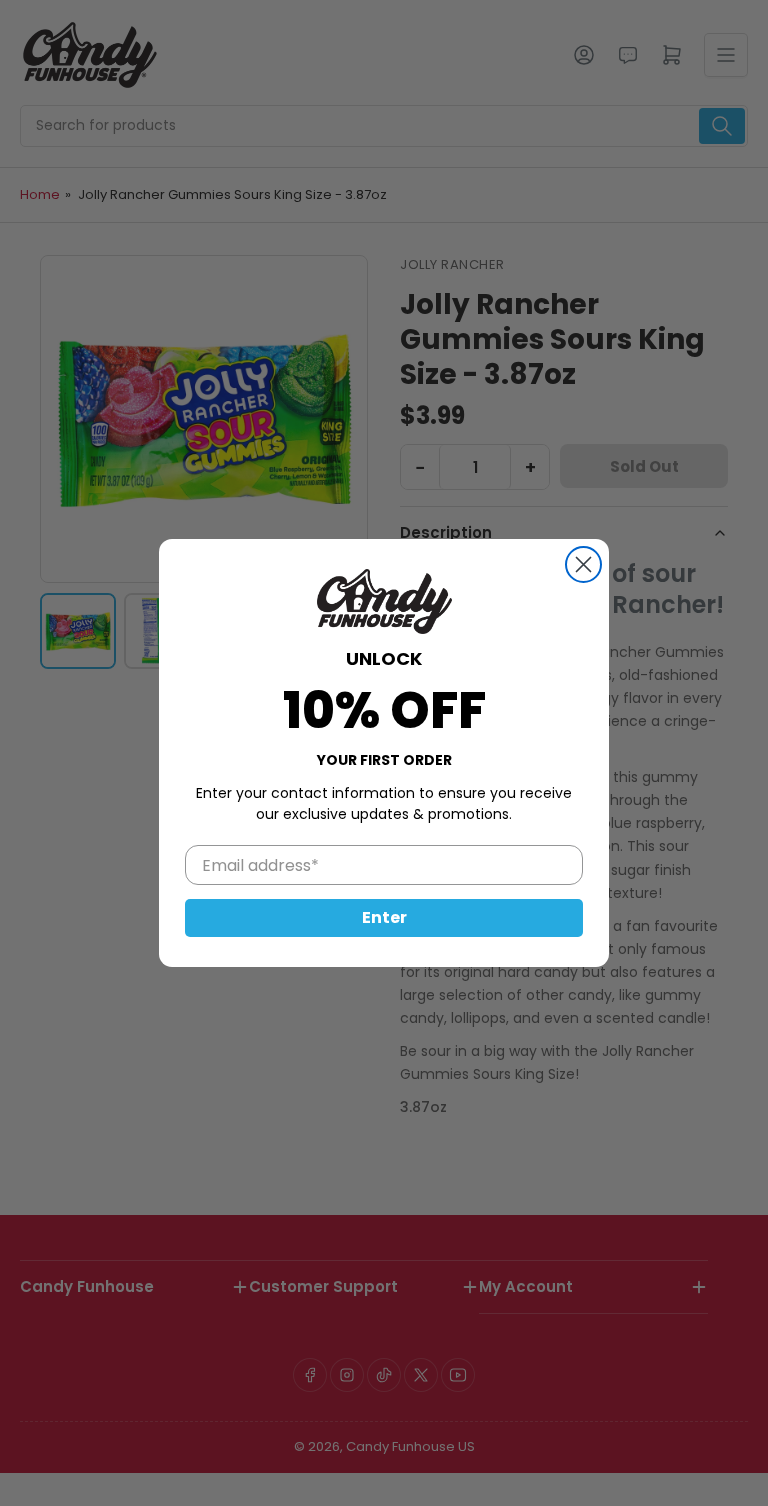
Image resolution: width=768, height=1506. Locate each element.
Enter (384, 917)
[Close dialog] (583, 564)
